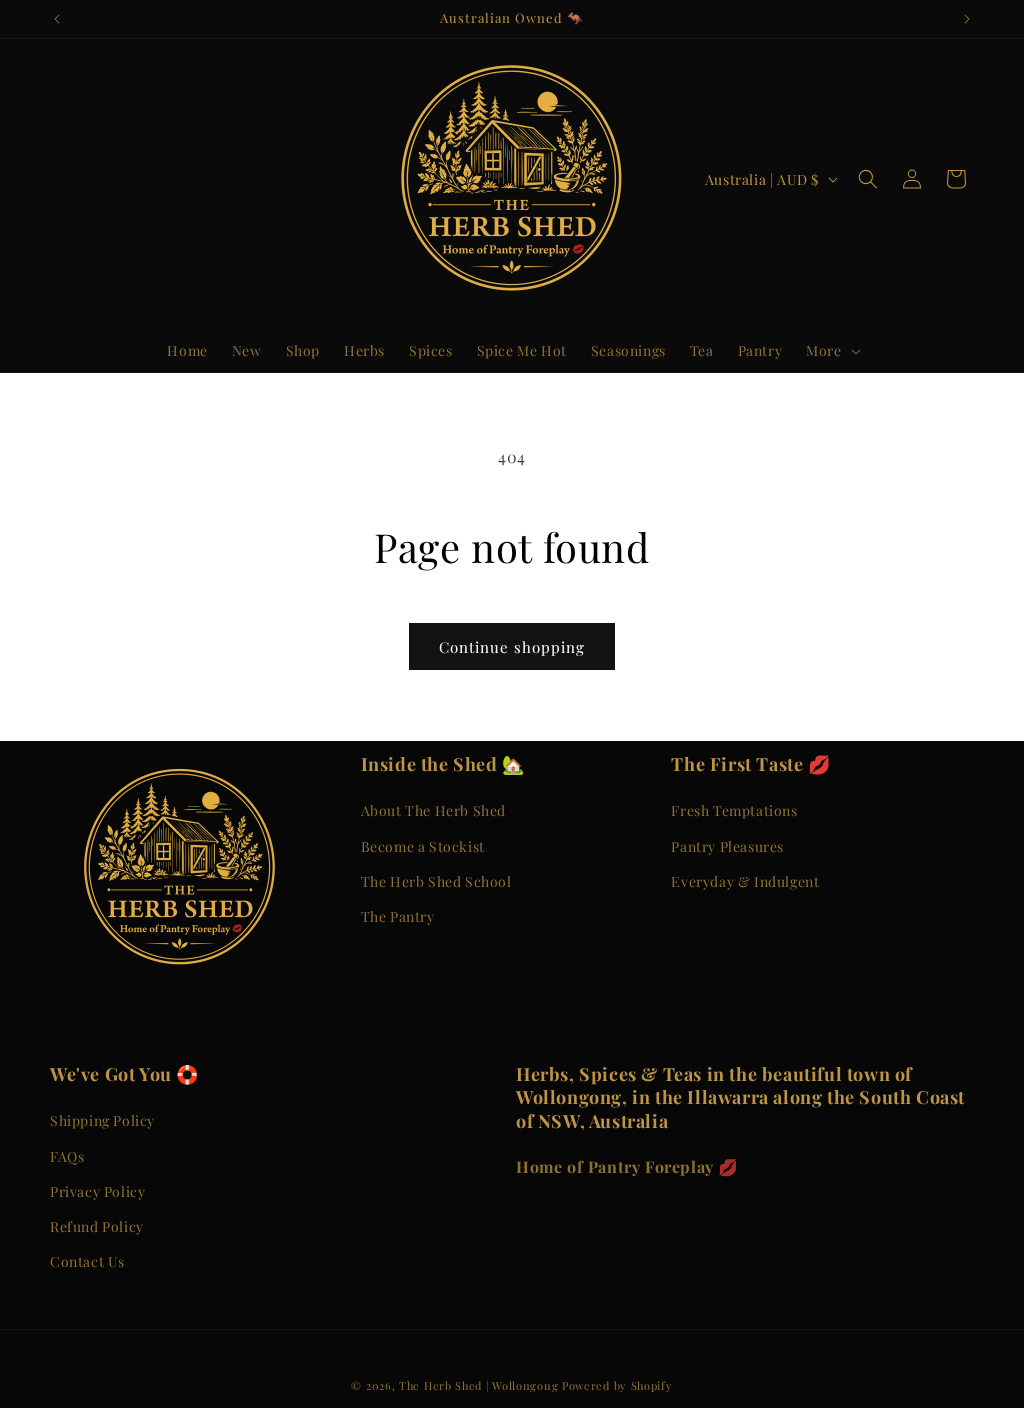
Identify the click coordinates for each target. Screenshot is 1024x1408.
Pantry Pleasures (727, 846)
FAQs (67, 1156)
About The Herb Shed (433, 810)
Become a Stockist (423, 846)
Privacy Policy (97, 1191)
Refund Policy (97, 1226)
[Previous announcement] (57, 19)
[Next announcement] (967, 19)
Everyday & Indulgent (745, 881)
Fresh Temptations (734, 810)
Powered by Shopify (617, 1385)
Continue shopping (512, 647)
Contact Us (87, 1261)
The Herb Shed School (436, 881)
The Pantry (398, 916)
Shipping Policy (102, 1120)
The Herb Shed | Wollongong (478, 1385)
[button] (831, 351)
